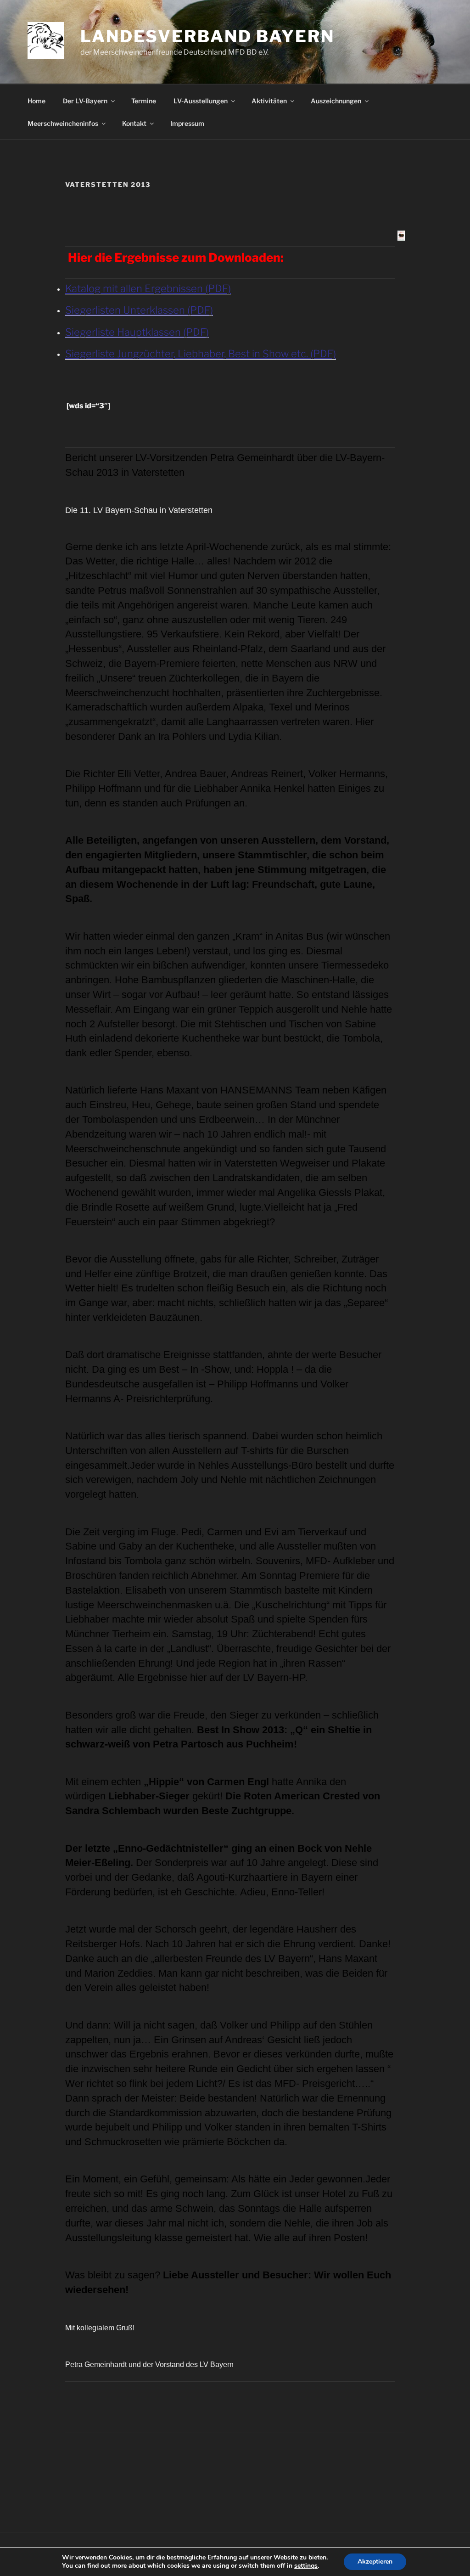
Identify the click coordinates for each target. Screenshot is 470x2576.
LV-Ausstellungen (201, 101)
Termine (144, 101)
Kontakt (134, 123)
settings (306, 2566)
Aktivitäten (269, 101)
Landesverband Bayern (207, 36)
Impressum (187, 123)
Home (36, 101)
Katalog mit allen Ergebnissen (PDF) (148, 288)
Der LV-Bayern (85, 101)
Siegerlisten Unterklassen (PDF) (139, 310)
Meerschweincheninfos (63, 123)
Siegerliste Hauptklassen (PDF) (137, 332)
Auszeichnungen (336, 101)
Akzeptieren (375, 2562)
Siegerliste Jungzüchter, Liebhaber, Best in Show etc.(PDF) (201, 354)
